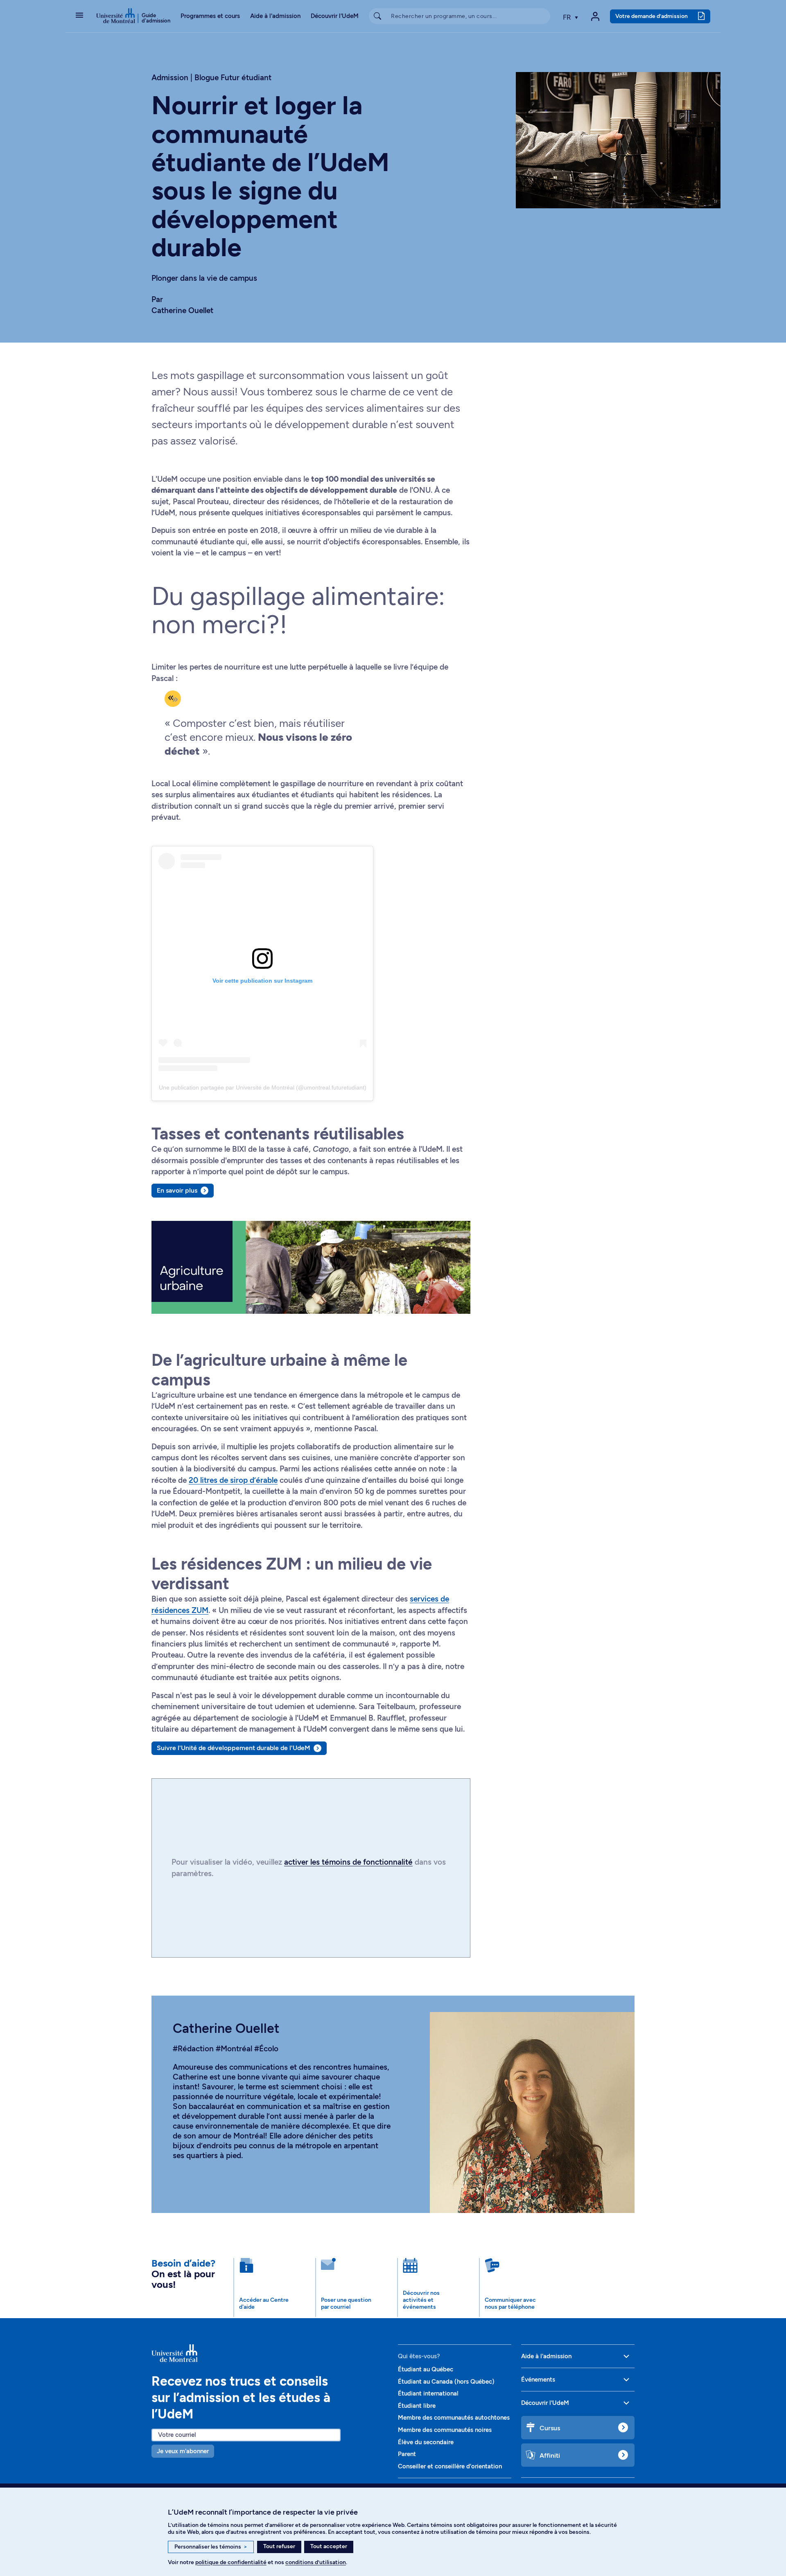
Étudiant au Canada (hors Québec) (446, 2382)
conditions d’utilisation (316, 2562)
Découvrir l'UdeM (335, 16)
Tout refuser (279, 2546)
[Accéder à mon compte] (595, 16)
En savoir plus (177, 1190)
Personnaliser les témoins (211, 2547)
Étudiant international (428, 2393)
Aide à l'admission (275, 16)
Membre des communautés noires (445, 2430)
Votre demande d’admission (652, 16)
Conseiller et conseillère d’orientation (450, 2466)
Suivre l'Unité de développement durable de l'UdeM (234, 1748)
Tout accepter (329, 2546)
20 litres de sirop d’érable (233, 1480)
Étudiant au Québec (426, 2369)
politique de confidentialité (231, 2562)
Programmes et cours (210, 16)
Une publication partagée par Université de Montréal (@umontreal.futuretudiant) (263, 1087)
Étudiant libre (417, 2406)
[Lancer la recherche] (377, 16)
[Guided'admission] (270, 2353)
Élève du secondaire (426, 2442)
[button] (79, 16)
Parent (407, 2454)
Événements (538, 2380)
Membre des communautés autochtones (454, 2418)
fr (568, 17)
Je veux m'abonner (183, 2451)
